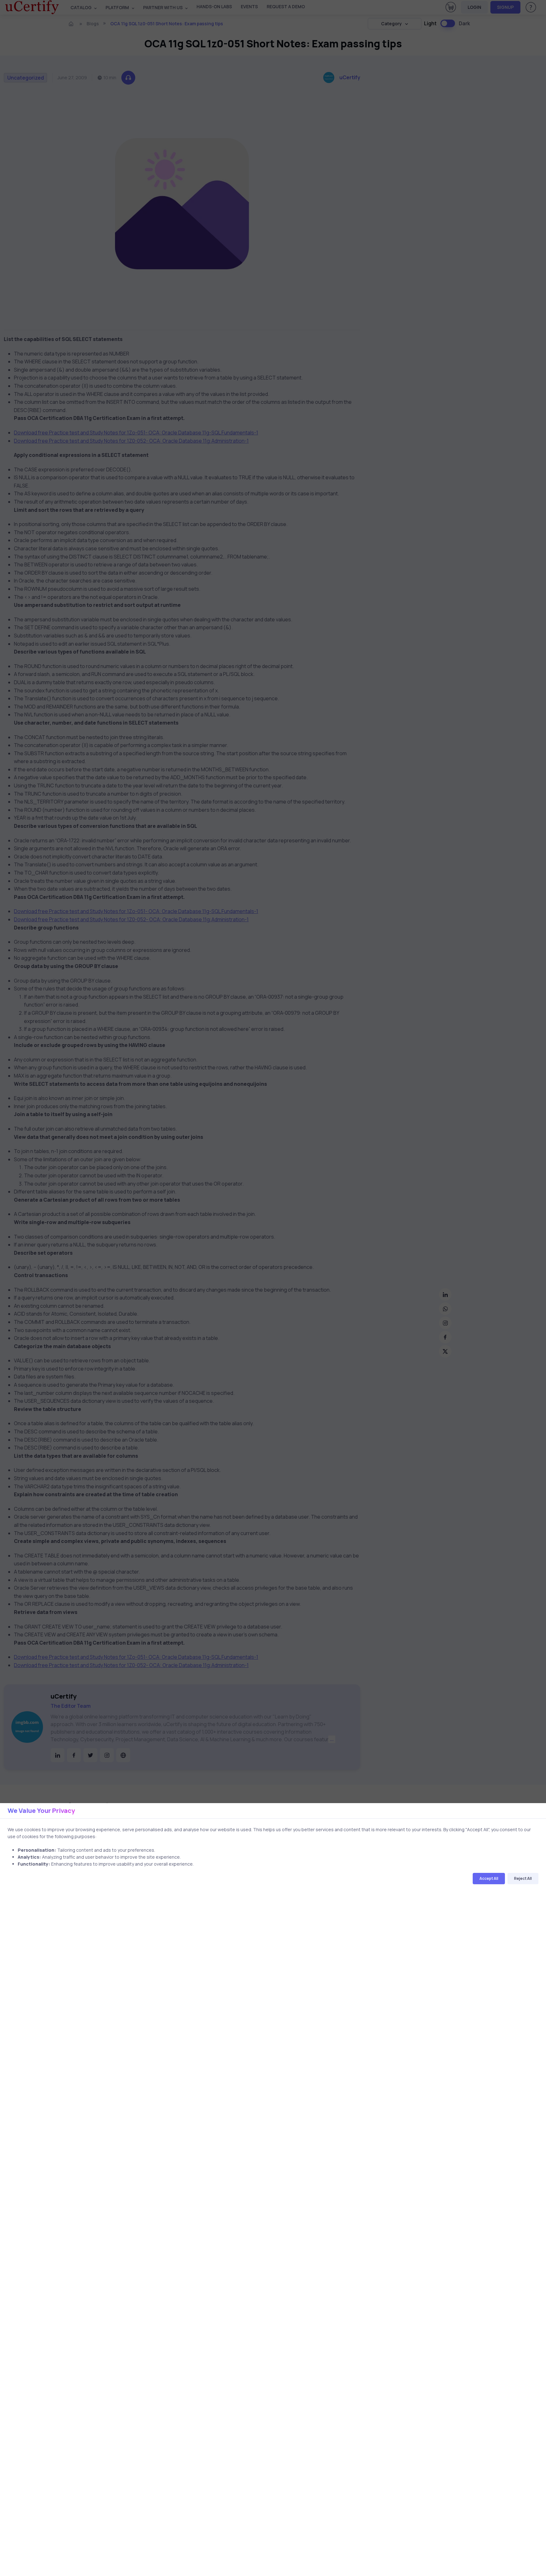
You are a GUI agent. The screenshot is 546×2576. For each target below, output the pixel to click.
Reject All (523, 1879)
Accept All (489, 1879)
